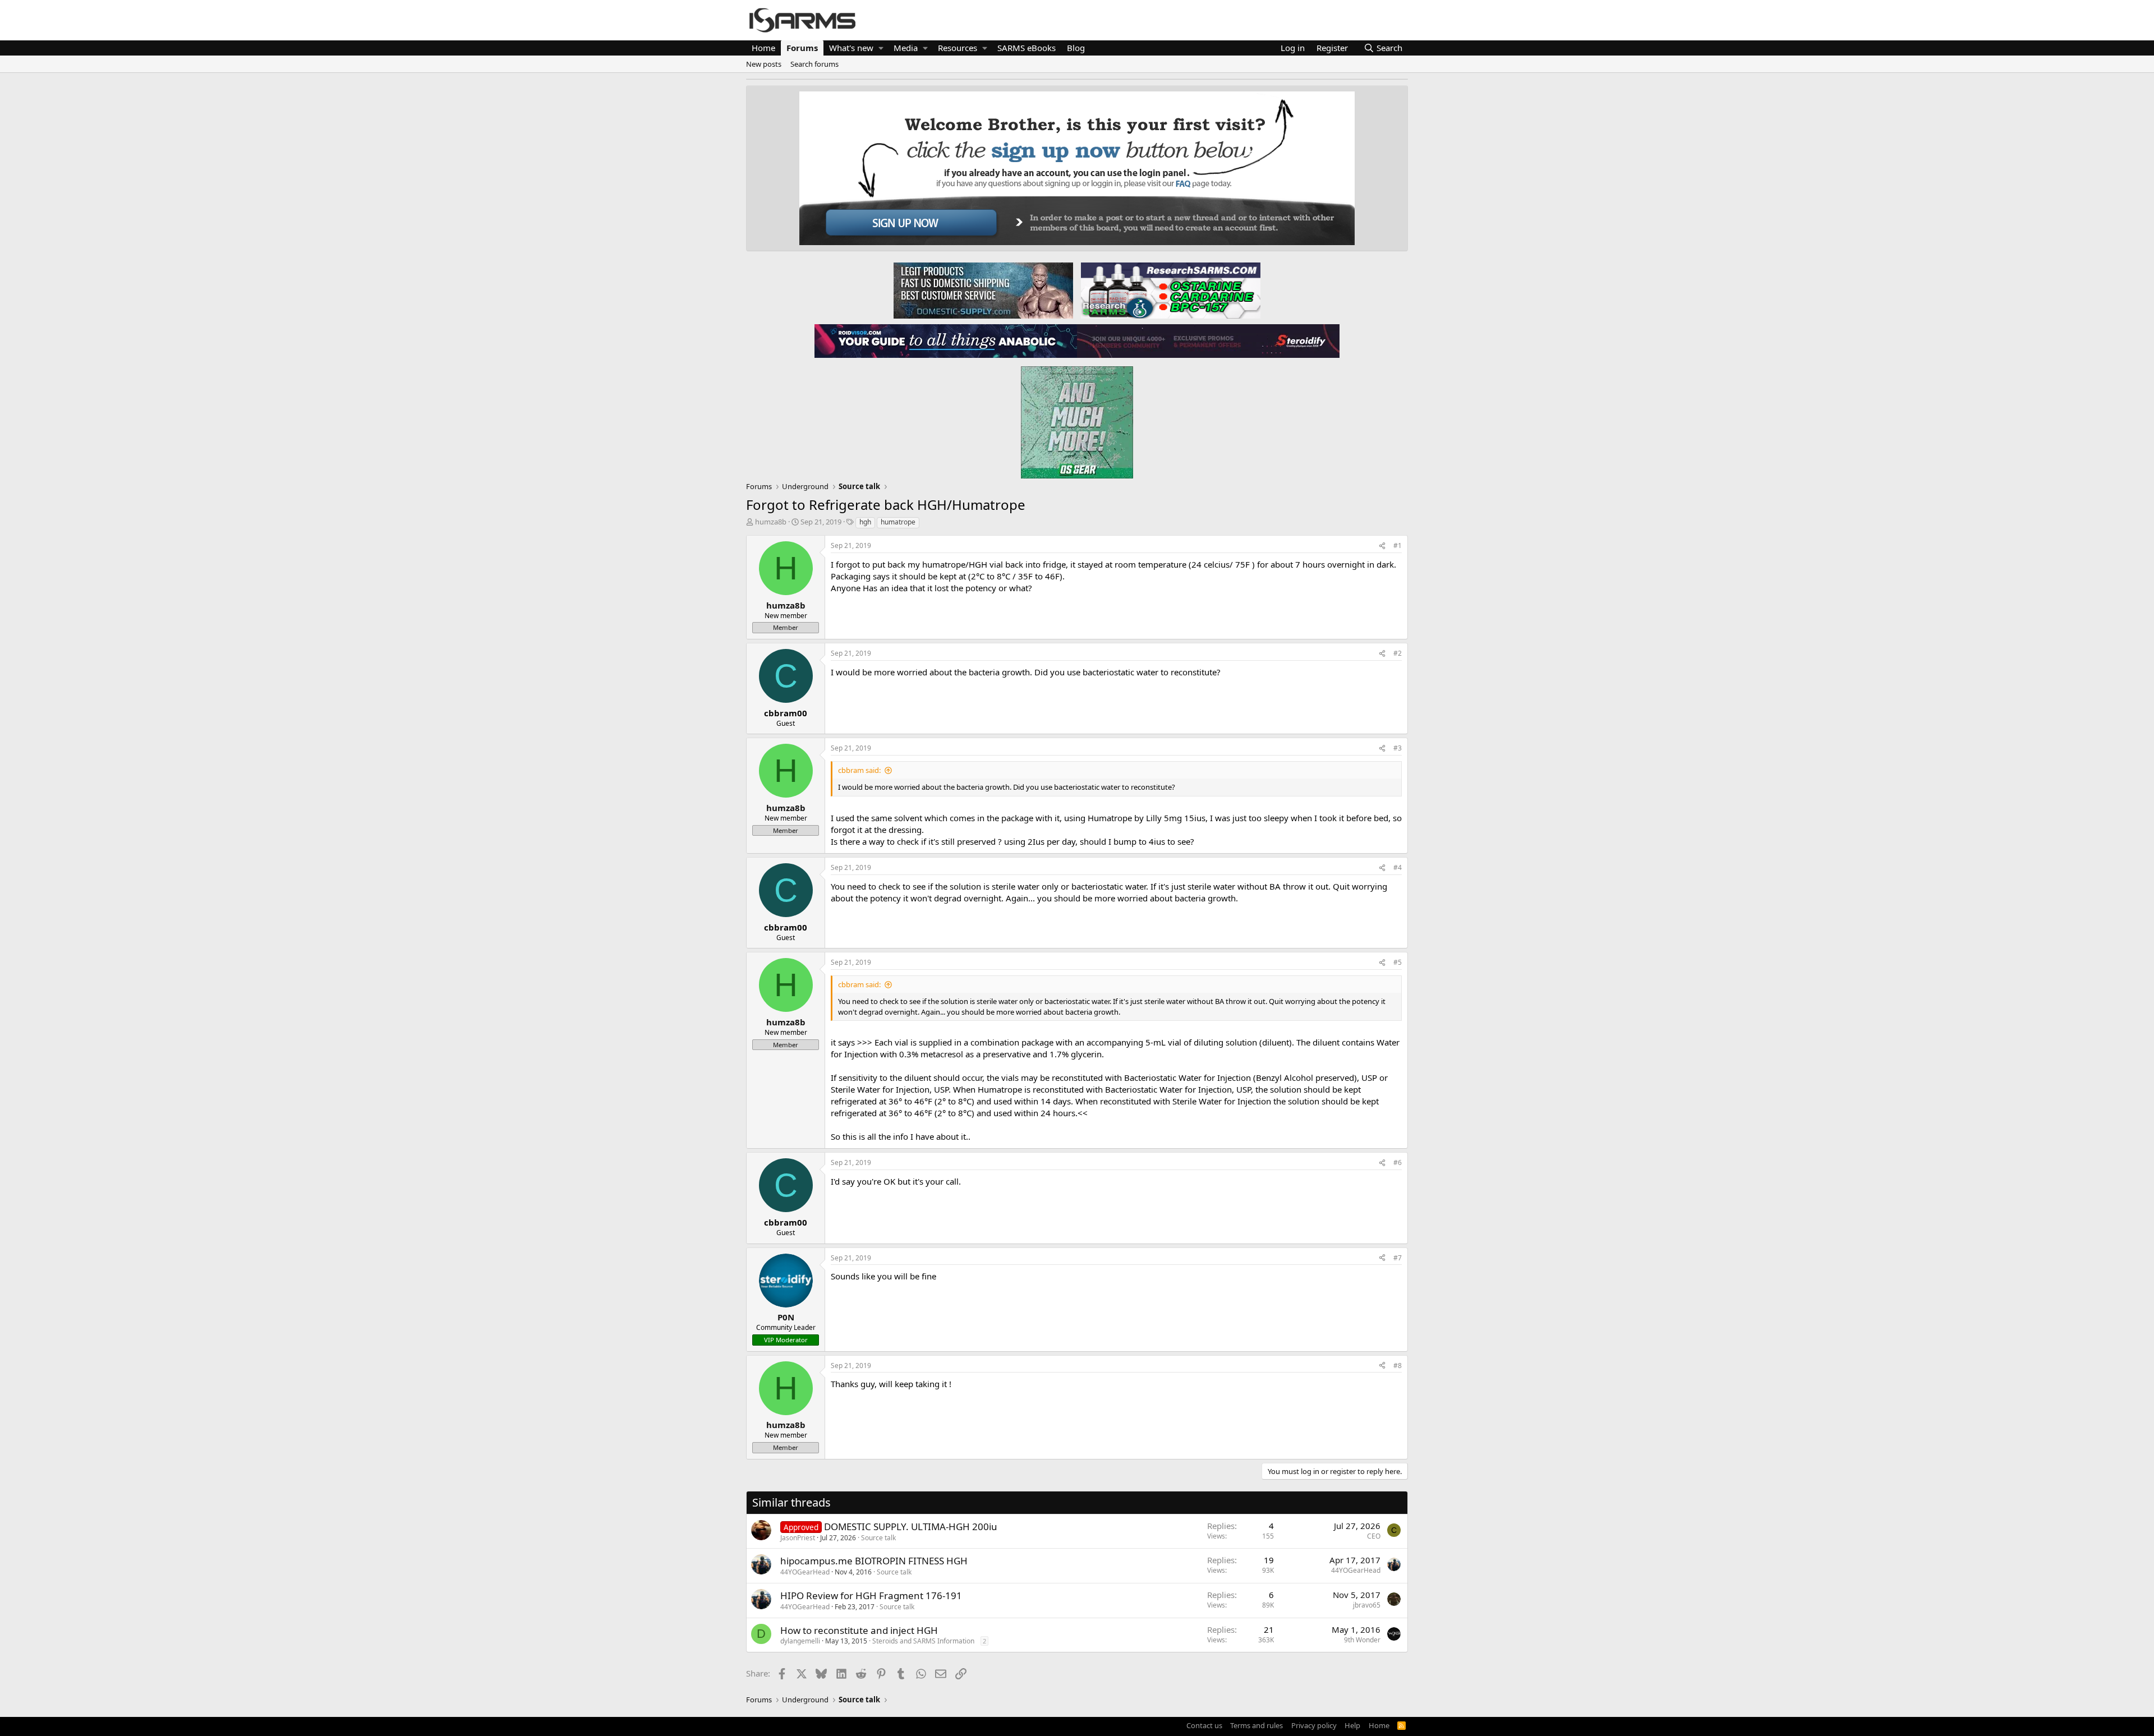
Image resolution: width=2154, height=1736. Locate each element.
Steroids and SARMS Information (923, 1641)
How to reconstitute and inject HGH (859, 1630)
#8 (1398, 1366)
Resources (958, 48)
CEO (1374, 1536)
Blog (1076, 48)
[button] (881, 48)
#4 (1398, 867)
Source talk (878, 1538)
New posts (764, 64)
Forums (802, 48)
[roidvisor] (946, 340)
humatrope (898, 522)
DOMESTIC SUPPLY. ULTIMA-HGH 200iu (911, 1527)
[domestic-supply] (983, 290)
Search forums (814, 64)
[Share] (1382, 546)
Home (763, 48)
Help (1352, 1725)
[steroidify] (1208, 340)
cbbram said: (859, 770)
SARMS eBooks (1027, 48)
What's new (851, 48)
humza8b (771, 522)
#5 (1398, 962)
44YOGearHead (805, 1572)
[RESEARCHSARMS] (1170, 290)
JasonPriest (798, 1538)
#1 (1398, 545)
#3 (1398, 748)
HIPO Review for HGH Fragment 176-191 (871, 1595)
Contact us (1204, 1725)
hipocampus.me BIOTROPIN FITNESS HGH (874, 1561)
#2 (1398, 653)
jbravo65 (1367, 1605)
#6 (1398, 1162)
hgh (865, 522)
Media (906, 48)
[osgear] (1077, 419)
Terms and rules (1256, 1725)
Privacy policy (1314, 1725)
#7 (1398, 1258)
